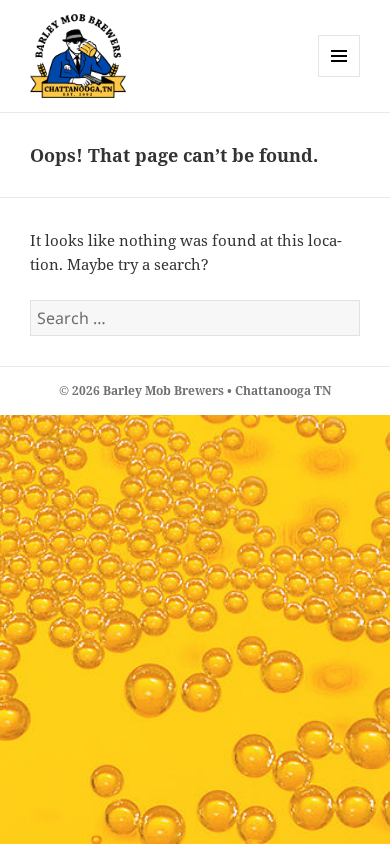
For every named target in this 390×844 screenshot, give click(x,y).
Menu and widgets (339, 76)
